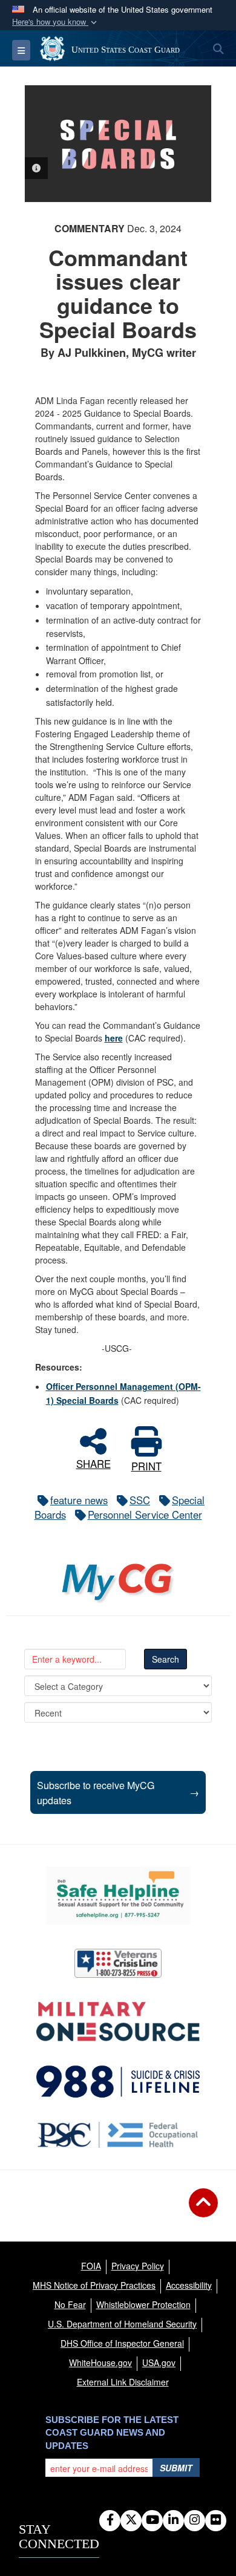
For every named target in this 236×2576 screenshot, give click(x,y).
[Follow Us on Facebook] (110, 2520)
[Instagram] (195, 2520)
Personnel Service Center (145, 1515)
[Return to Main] (203, 2210)
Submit (176, 2468)
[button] (56, 22)
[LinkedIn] (173, 2520)
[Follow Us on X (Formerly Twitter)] (131, 2520)
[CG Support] (118, 2022)
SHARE (93, 1462)
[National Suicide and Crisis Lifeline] (118, 2081)
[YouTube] (152, 2520)
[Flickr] (216, 2520)
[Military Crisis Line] (118, 1963)
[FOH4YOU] (118, 2135)
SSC (140, 1500)
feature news (79, 1500)
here (114, 1038)
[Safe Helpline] (118, 1896)
